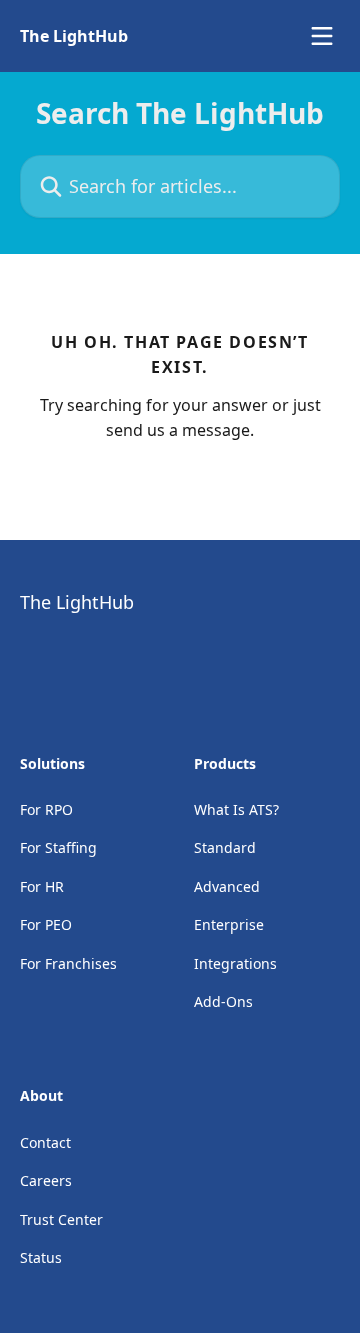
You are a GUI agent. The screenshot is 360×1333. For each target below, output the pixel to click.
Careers (46, 1180)
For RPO (46, 809)
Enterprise (229, 924)
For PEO (46, 924)
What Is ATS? (236, 809)
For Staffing (58, 847)
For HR (42, 886)
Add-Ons (223, 1001)
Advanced (227, 886)
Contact (45, 1142)
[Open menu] (322, 36)
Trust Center (61, 1219)
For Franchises (68, 963)
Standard (225, 847)
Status (41, 1257)
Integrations (235, 963)
